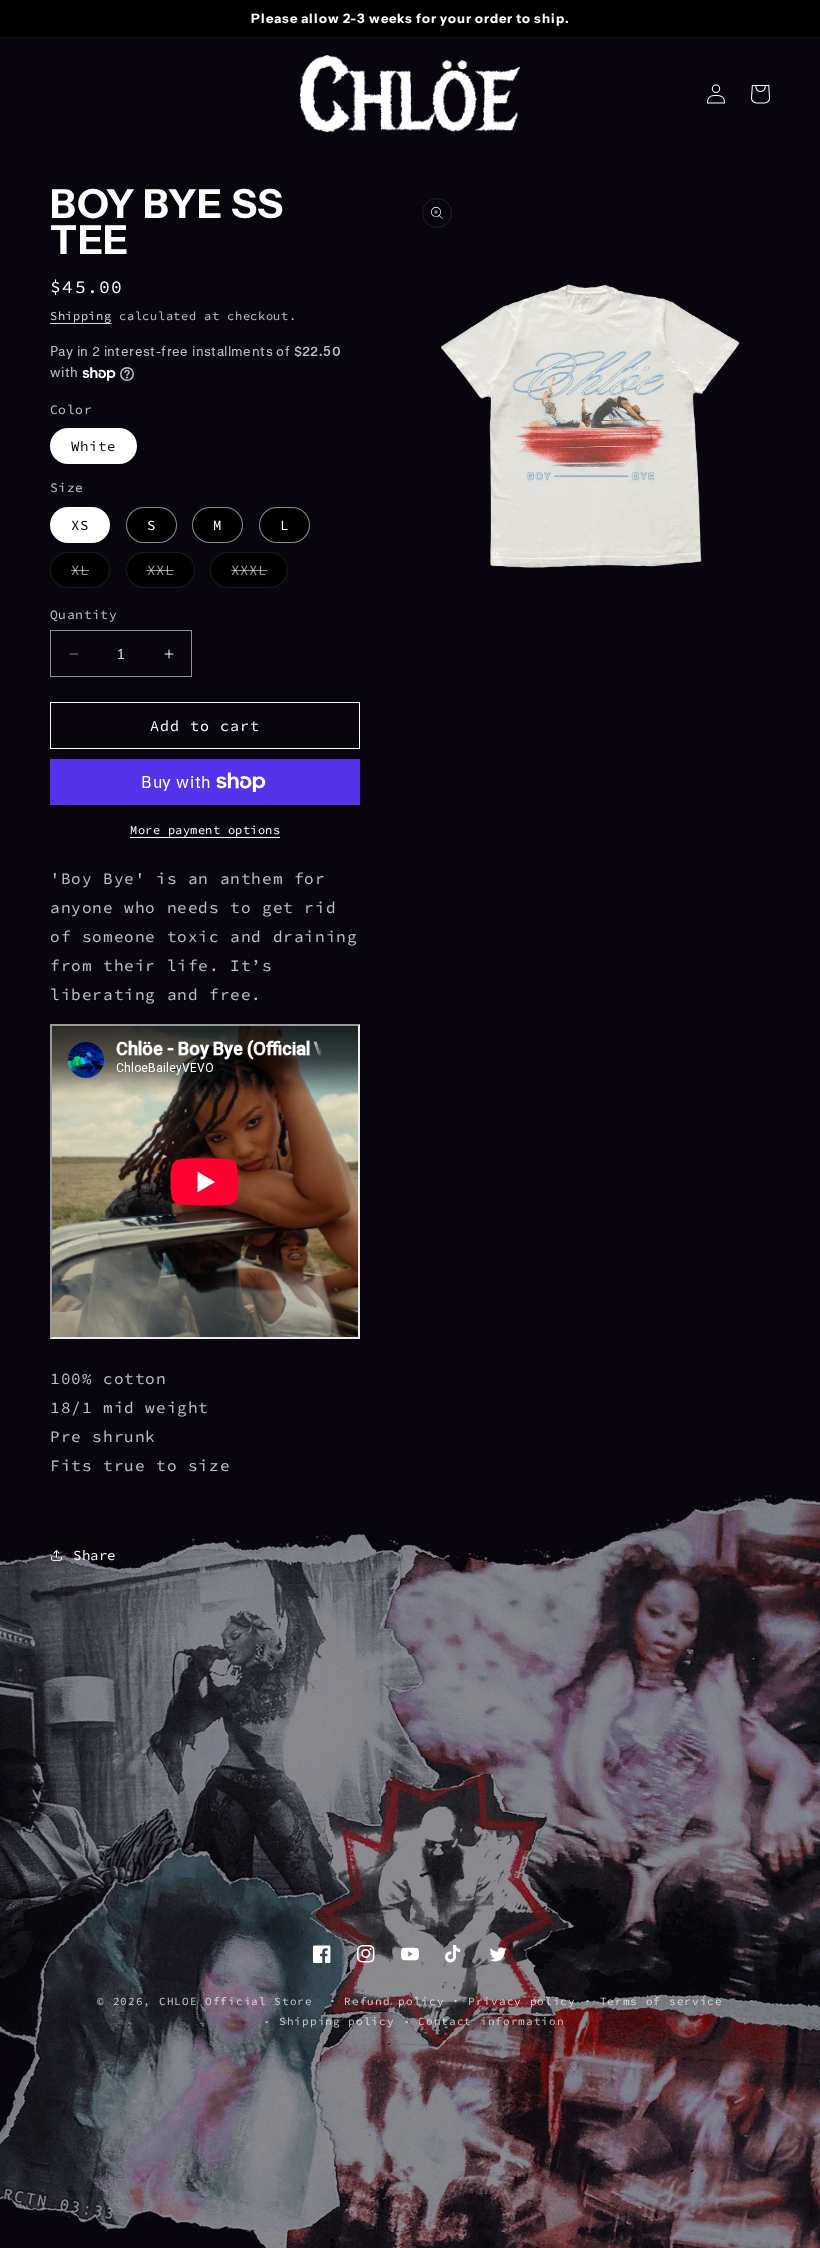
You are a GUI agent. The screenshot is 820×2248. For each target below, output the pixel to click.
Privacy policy (522, 2001)
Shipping (81, 315)
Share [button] (94, 1555)
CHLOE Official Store (236, 2001)
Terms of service (661, 2001)
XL (90, 574)
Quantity (83, 614)
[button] (760, 94)
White (93, 446)
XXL (171, 574)
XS (80, 525)
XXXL (259, 574)
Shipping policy (337, 2021)
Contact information (491, 2021)
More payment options (205, 829)
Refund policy (394, 2001)
